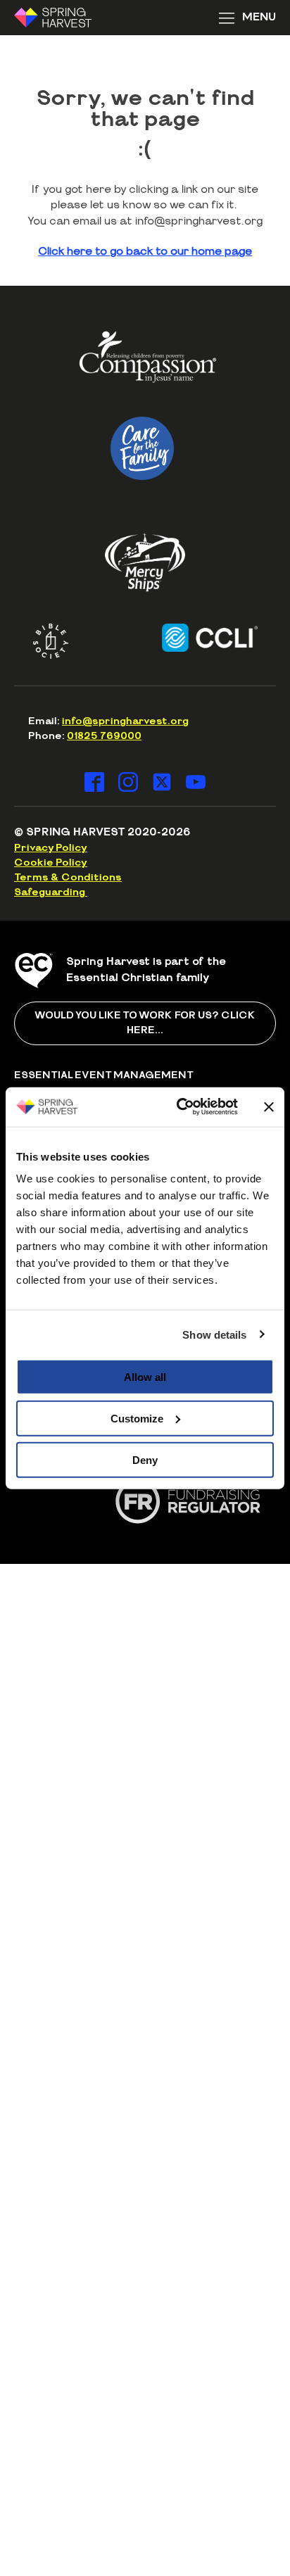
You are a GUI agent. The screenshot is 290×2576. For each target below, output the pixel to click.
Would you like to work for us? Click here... (145, 1023)
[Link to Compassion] (148, 362)
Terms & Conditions (68, 878)
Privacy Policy (51, 848)
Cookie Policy (51, 863)
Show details (214, 1334)
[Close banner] (269, 1106)
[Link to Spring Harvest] (62, 18)
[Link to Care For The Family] (142, 448)
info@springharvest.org (125, 721)
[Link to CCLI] (196, 638)
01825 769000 (104, 736)
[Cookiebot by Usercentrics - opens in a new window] (179, 1107)
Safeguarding (51, 892)
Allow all (145, 1377)
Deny (145, 1459)
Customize (137, 1418)
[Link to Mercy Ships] (145, 562)
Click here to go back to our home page (145, 252)
